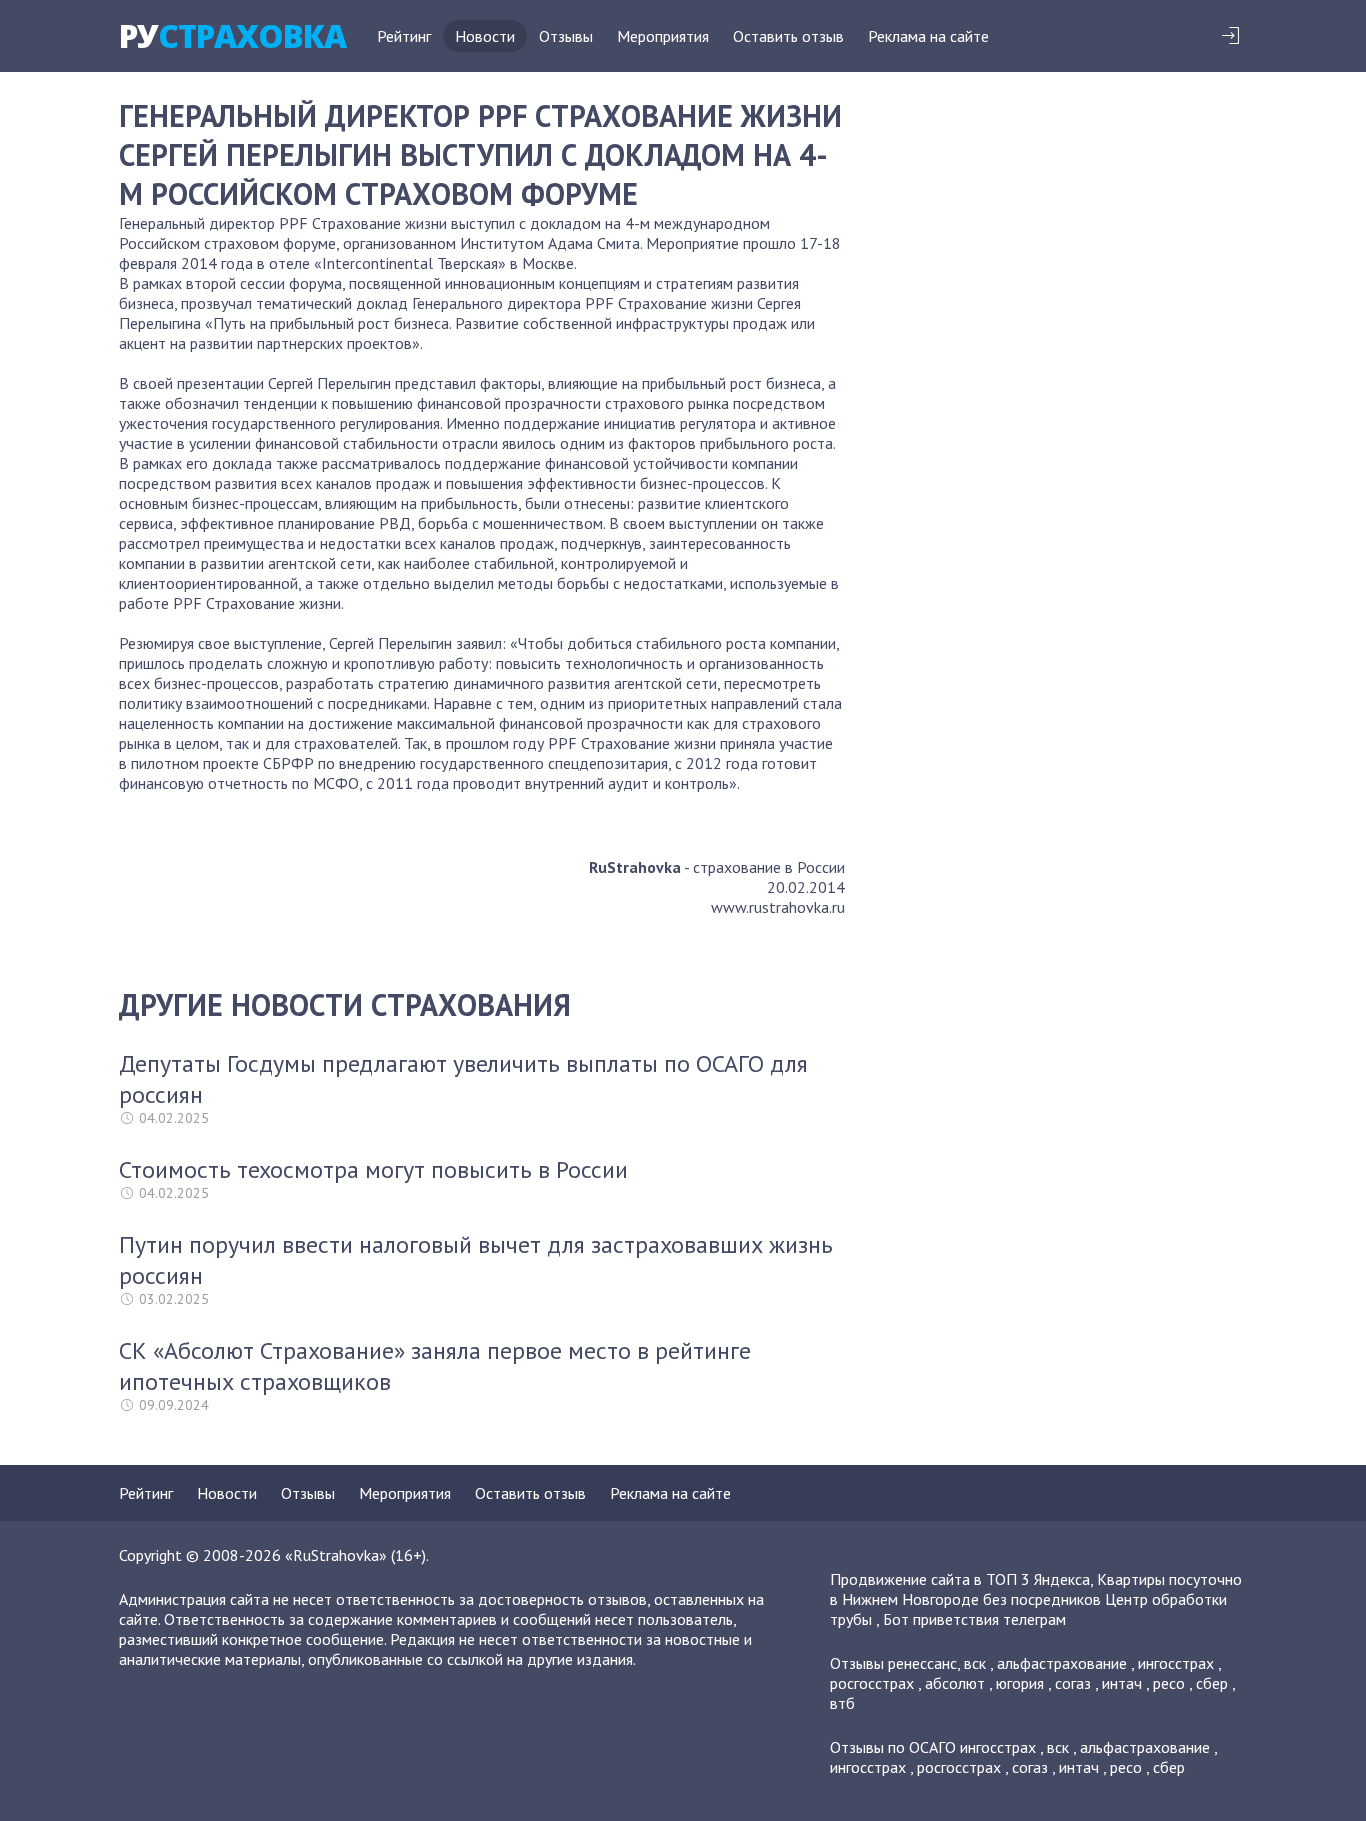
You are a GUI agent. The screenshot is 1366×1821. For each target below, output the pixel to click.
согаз (1073, 1683)
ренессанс (922, 1663)
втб (842, 1703)
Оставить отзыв (788, 36)
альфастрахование (1062, 1663)
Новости (485, 36)
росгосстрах (872, 1683)
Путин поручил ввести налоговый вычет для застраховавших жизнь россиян (476, 1260)
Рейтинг (404, 36)
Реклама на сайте (928, 36)
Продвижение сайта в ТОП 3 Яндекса (960, 1579)
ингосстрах (1176, 1663)
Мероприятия (663, 36)
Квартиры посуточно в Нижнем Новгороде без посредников (1036, 1589)
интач (1122, 1683)
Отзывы (566, 36)
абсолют (955, 1683)
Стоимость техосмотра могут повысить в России (373, 1169)
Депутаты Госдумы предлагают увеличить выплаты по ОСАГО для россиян (463, 1079)
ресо (1169, 1683)
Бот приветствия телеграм (974, 1619)
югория (1020, 1683)
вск (975, 1663)
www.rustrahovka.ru (778, 907)
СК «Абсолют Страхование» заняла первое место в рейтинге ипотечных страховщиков (435, 1366)
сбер (1212, 1683)
